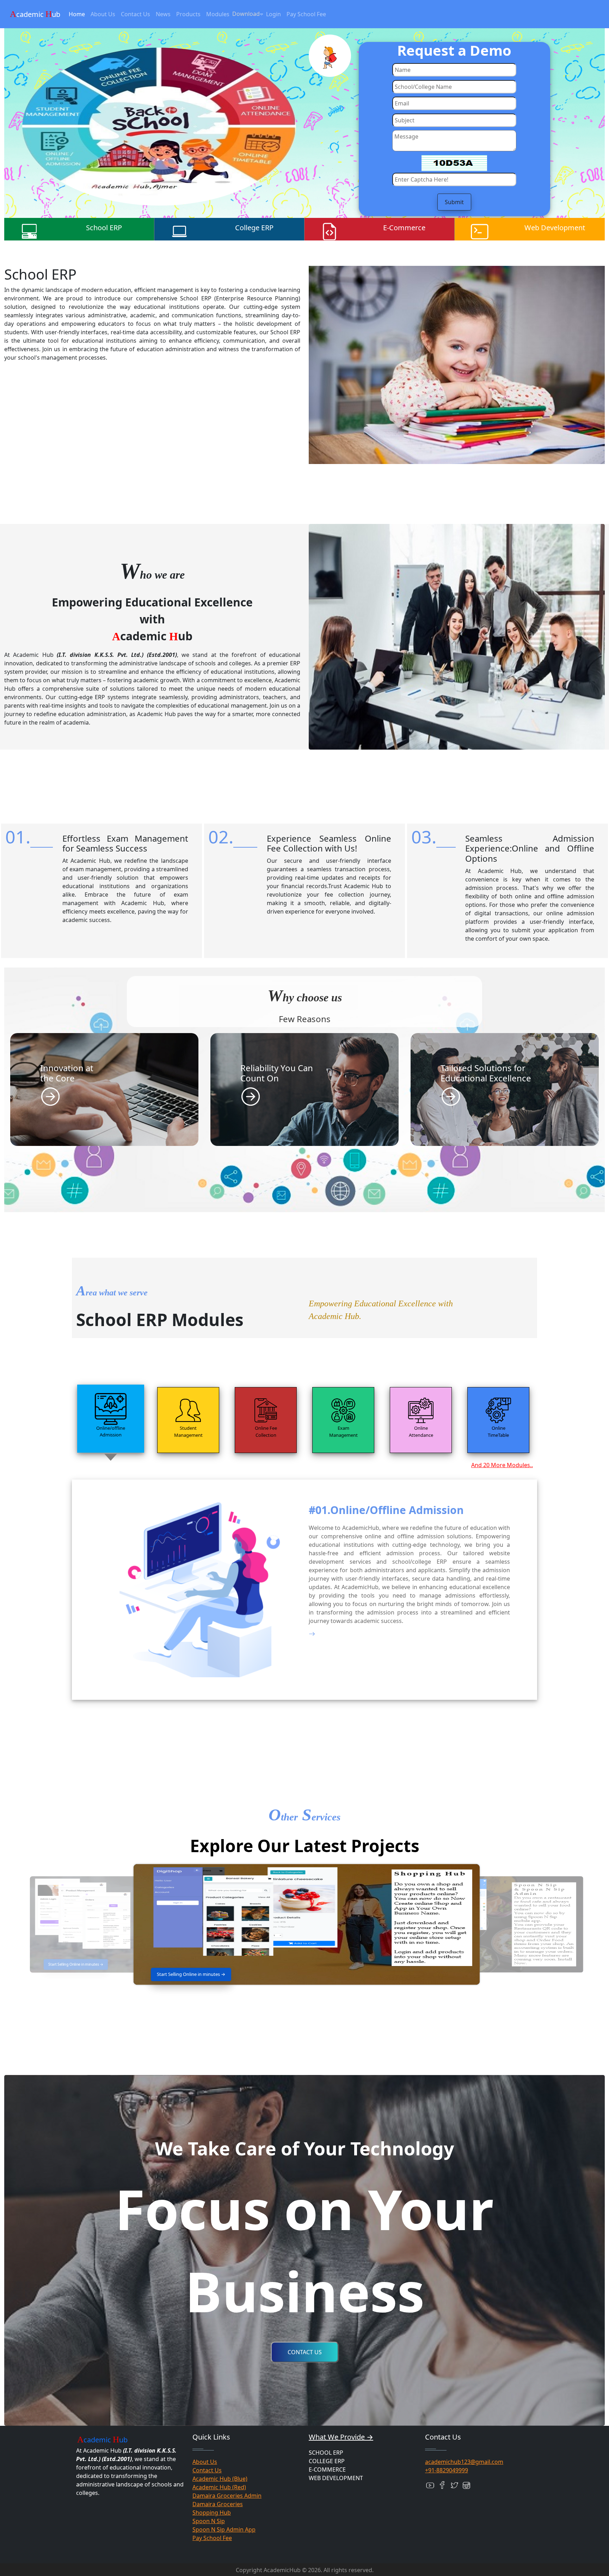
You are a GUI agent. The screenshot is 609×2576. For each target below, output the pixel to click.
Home (77, 14)
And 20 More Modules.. (502, 1465)
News (163, 14)
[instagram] (466, 2485)
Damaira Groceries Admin (227, 2496)
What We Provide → (341, 2437)
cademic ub (35, 14)
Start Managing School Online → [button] (76, 1964)
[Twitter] (454, 2485)
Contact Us (136, 14)
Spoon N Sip (209, 2521)
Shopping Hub (212, 2513)
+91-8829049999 (447, 2470)
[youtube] (430, 2485)
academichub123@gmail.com (464, 2462)
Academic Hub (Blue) (220, 2479)
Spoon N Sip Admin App (224, 2529)
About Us (103, 14)
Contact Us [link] (305, 2352)
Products (188, 14)
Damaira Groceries (218, 2504)
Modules (218, 14)
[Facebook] (442, 2485)
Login (273, 14)
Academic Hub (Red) (219, 2487)
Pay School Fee (306, 14)
